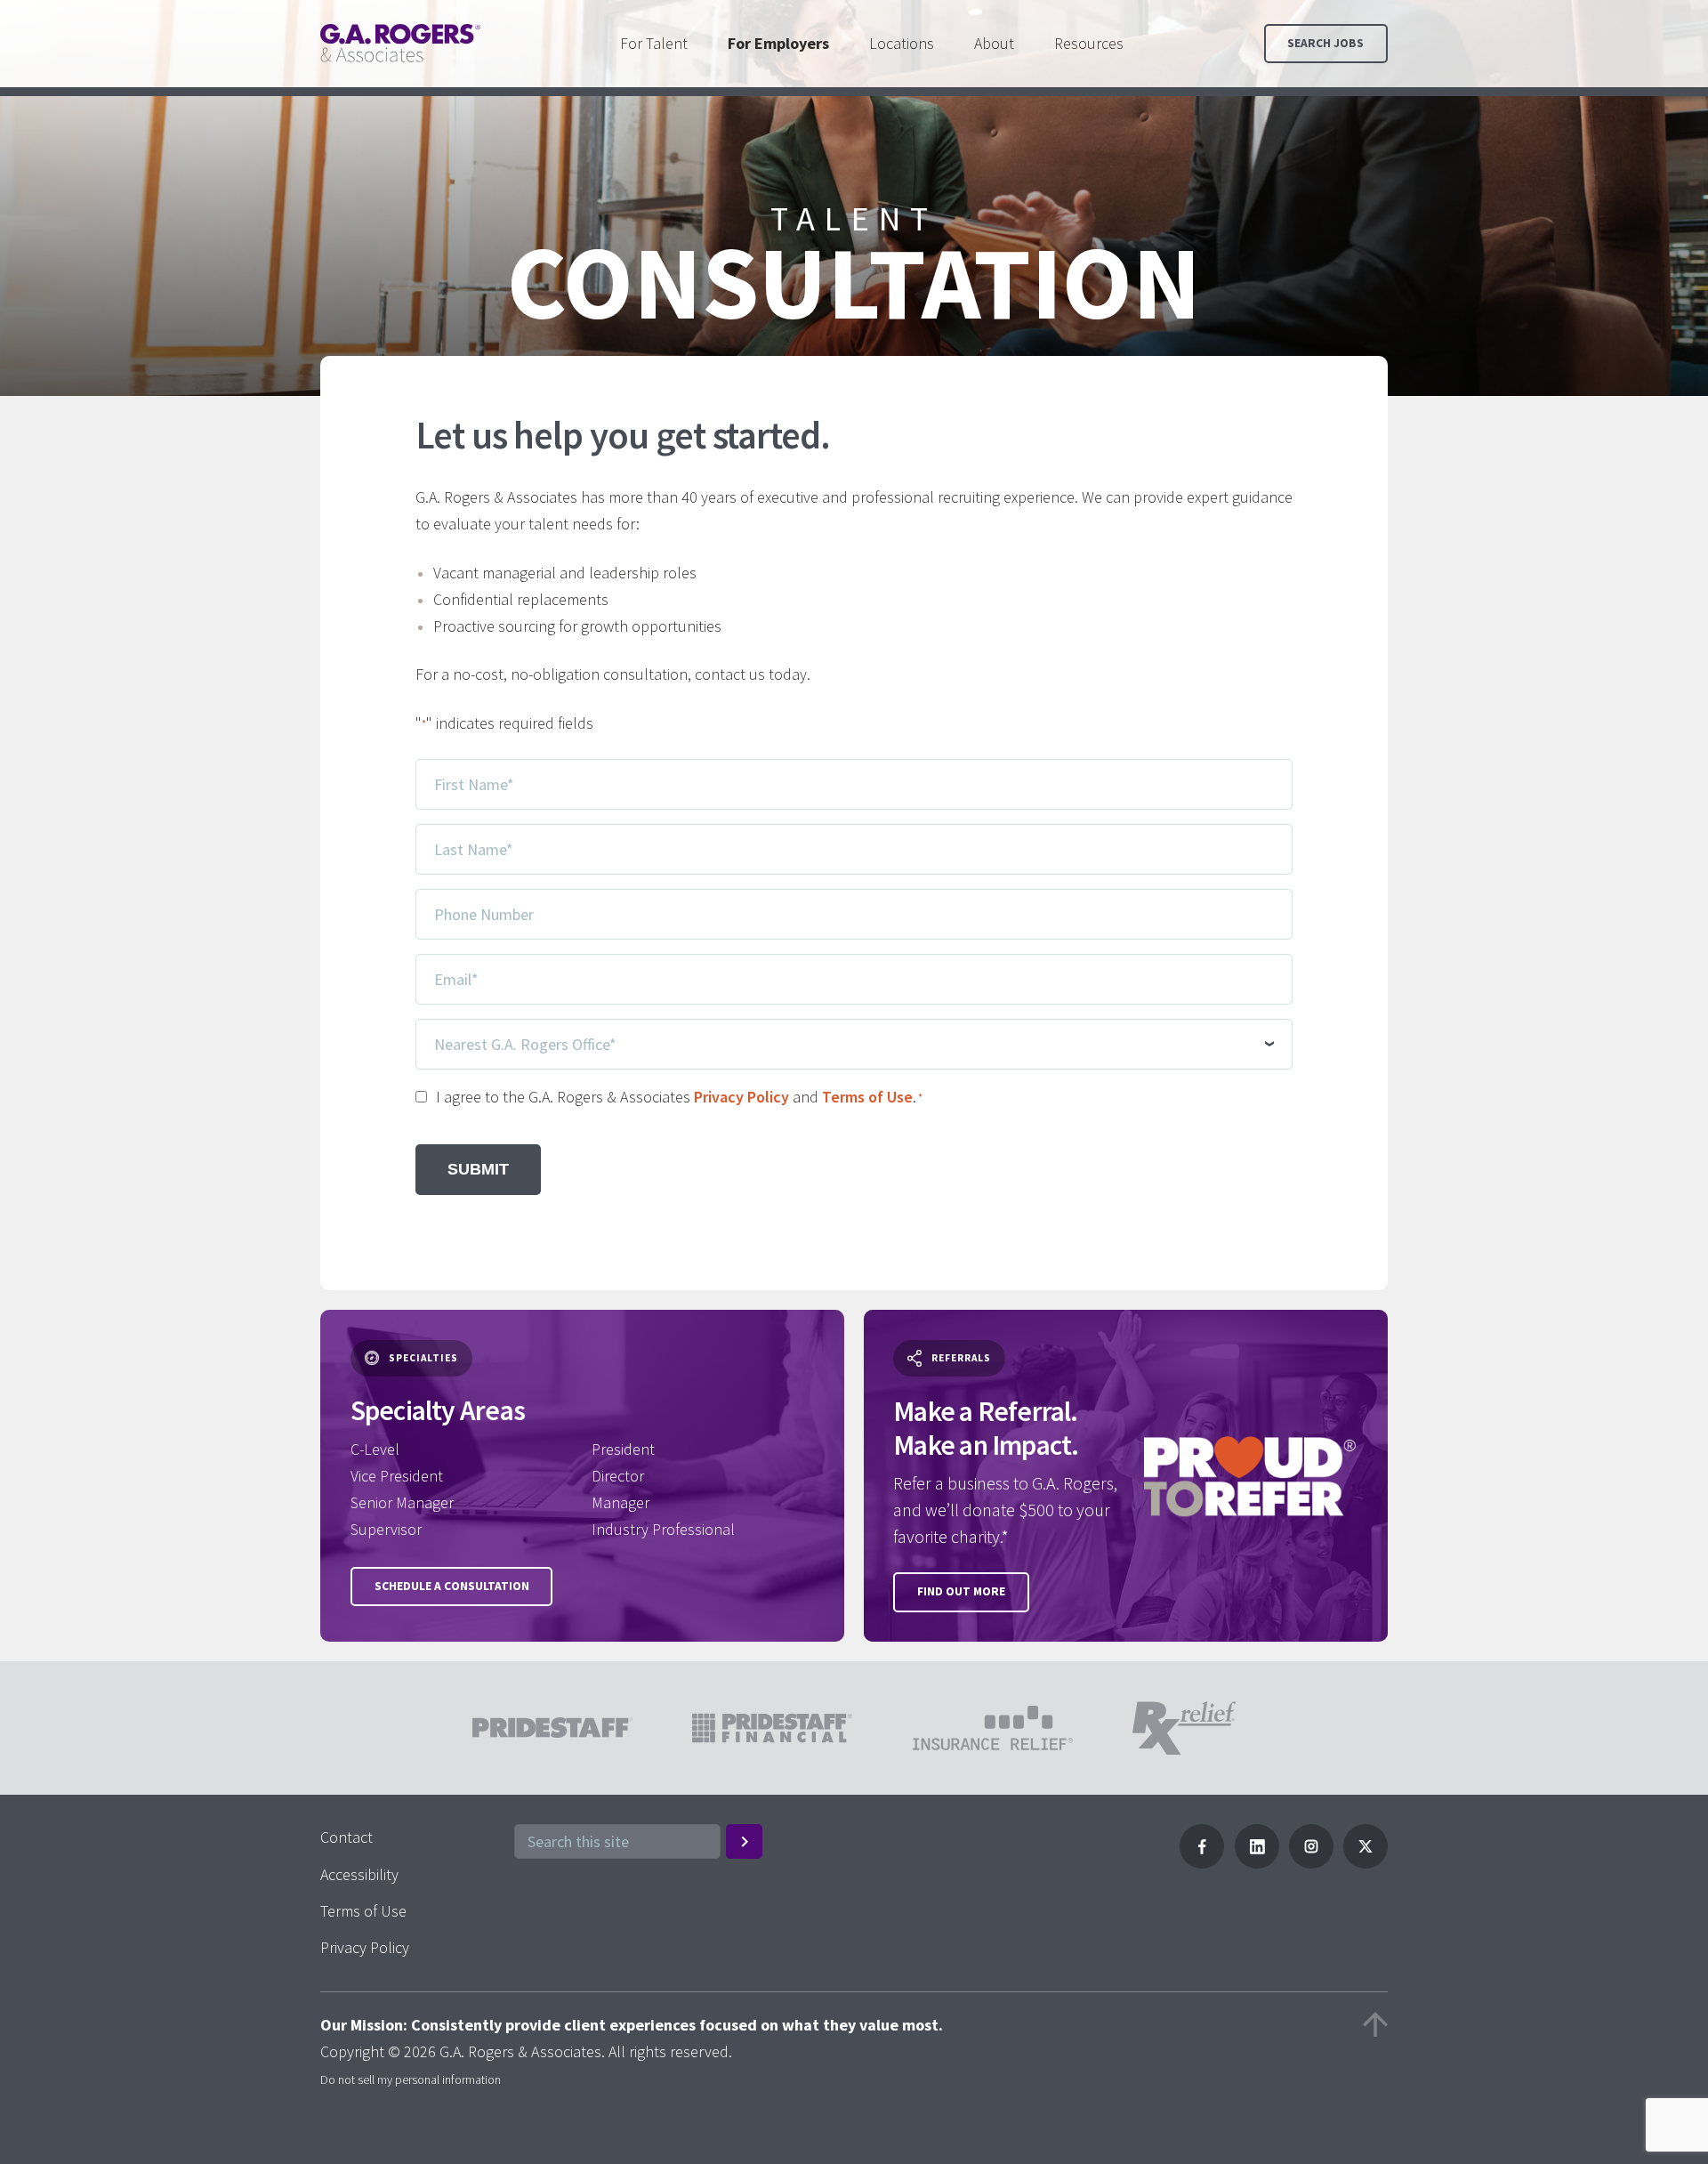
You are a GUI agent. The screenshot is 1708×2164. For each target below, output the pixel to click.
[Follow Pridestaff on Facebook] (1202, 1863)
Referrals (961, 1358)
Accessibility (359, 1874)
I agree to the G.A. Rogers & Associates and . (679, 1097)
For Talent (654, 43)
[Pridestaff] (400, 43)
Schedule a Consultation (452, 1586)
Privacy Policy (741, 1097)
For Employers (778, 43)
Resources (1089, 43)
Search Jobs (1325, 43)
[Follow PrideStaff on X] (1366, 1863)
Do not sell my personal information (411, 2079)
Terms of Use (867, 1097)
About (994, 43)
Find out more (961, 1591)
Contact (346, 1837)
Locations (902, 43)
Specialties (423, 1358)
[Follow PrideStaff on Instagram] (1311, 1863)
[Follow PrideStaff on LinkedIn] (1257, 1863)
